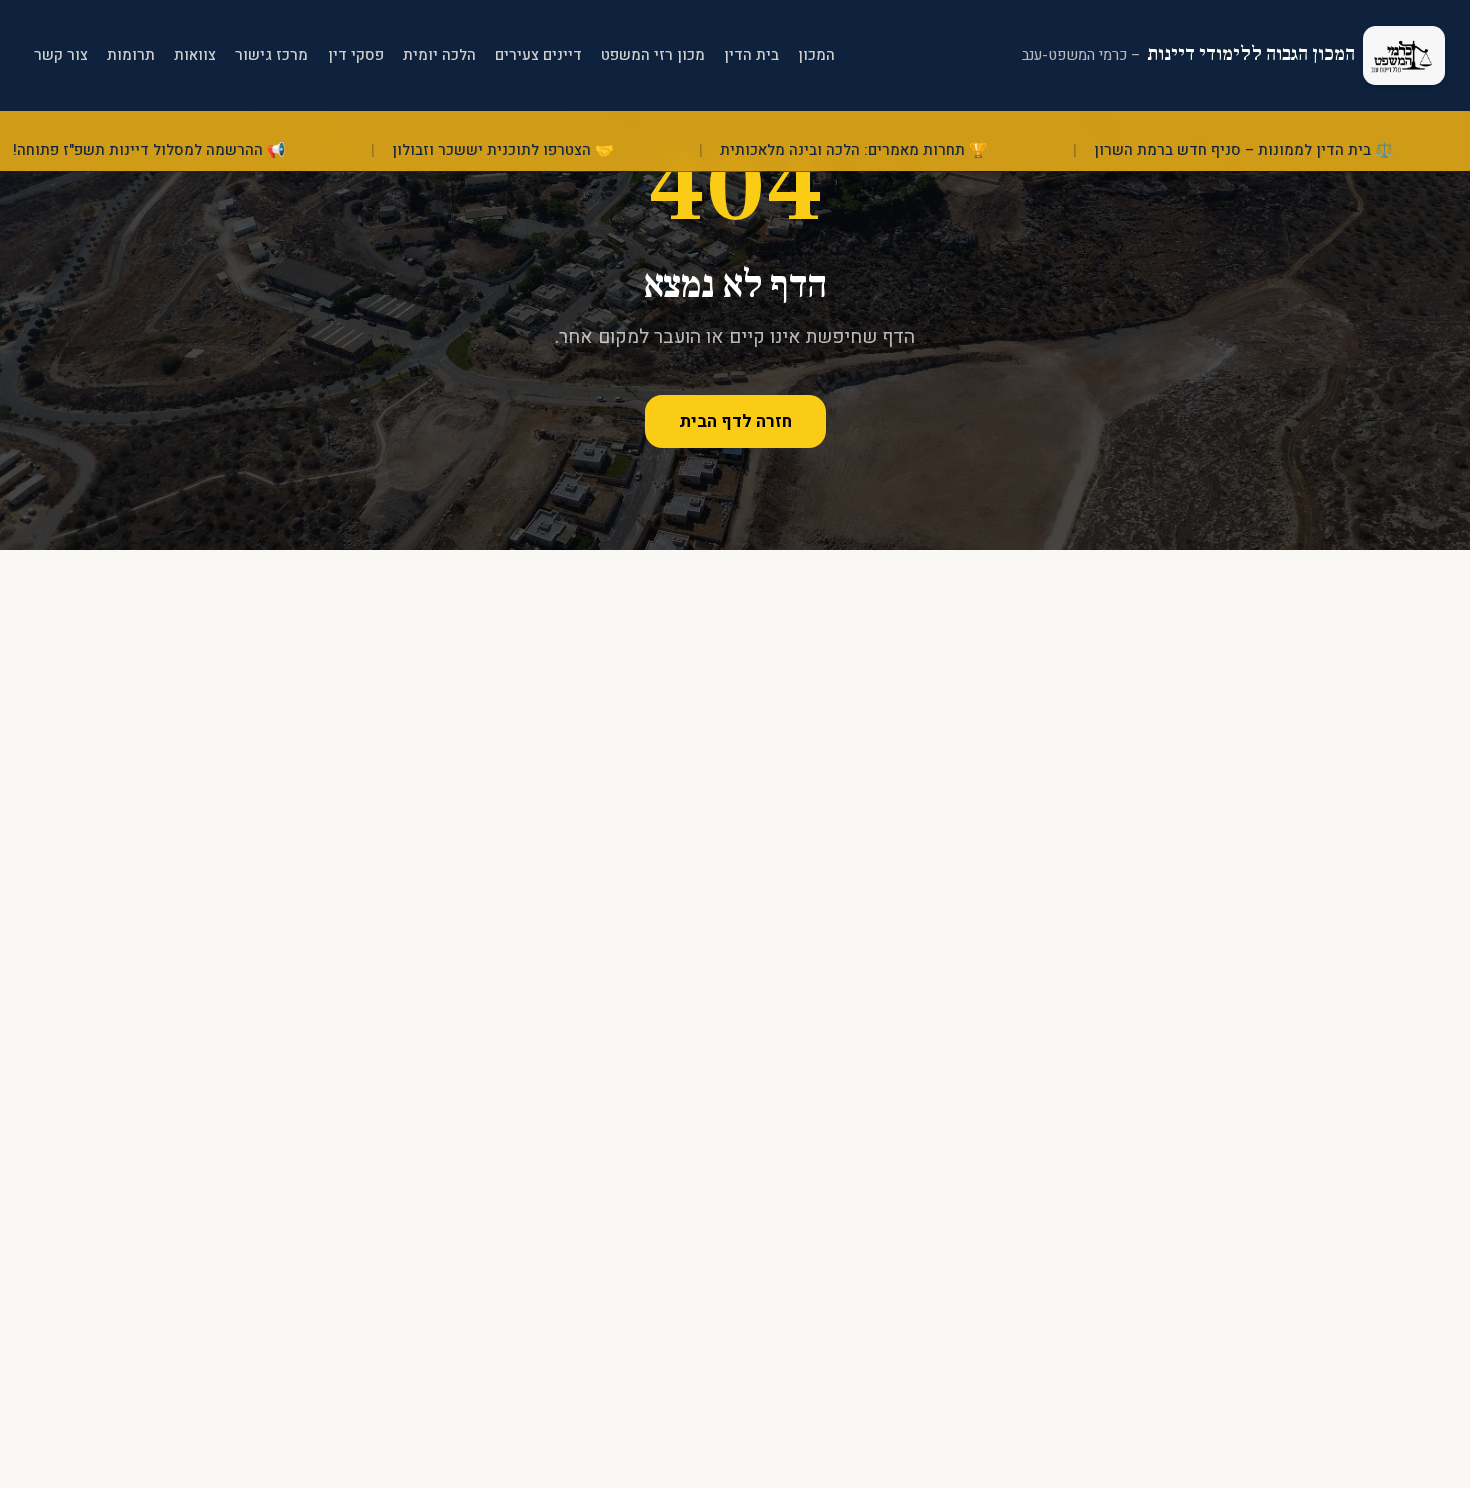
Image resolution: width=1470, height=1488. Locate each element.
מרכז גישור (271, 55)
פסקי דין (356, 55)
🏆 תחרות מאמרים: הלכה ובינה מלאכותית (894, 150)
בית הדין (751, 55)
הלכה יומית (439, 55)
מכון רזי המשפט (653, 55)
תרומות (131, 55)
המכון (816, 55)
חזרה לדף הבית (735, 421)
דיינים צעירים (538, 55)
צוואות (195, 55)
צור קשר (61, 55)
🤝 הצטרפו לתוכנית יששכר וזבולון (543, 150)
